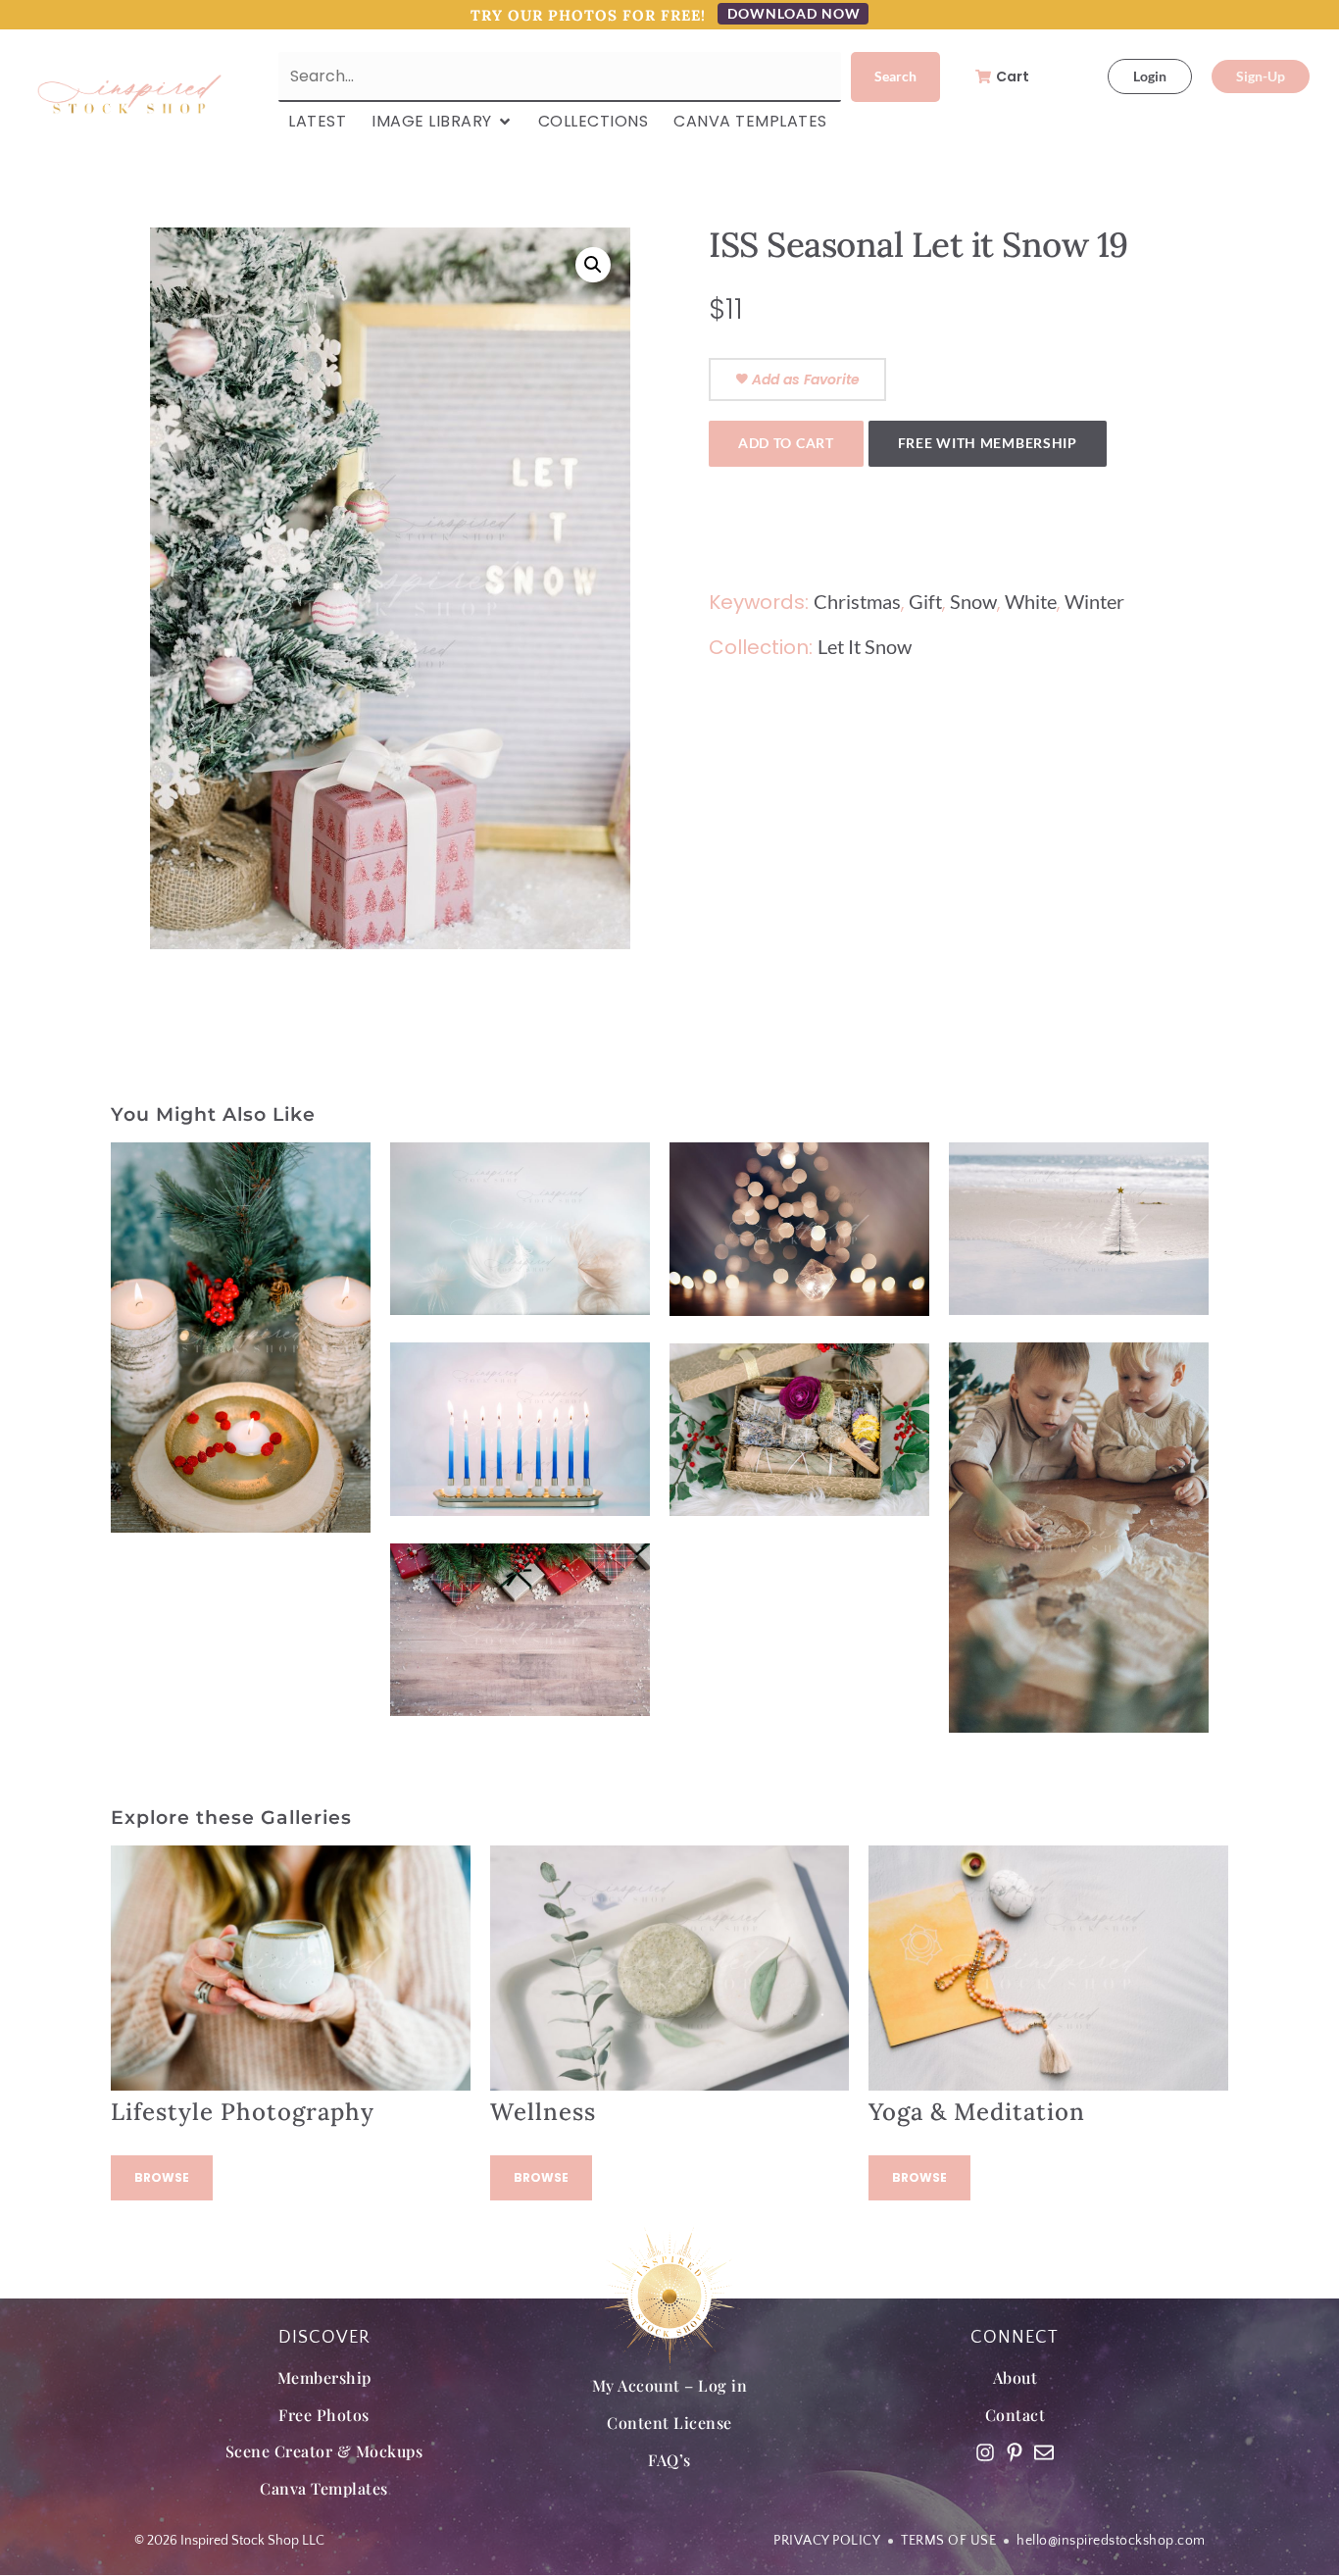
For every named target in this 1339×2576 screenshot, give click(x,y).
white (1031, 601)
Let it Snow (865, 646)
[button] (593, 265)
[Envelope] (1044, 2452)
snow (973, 601)
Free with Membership (988, 443)
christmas (857, 601)
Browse (162, 2177)
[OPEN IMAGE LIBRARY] (505, 122)
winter (1094, 601)
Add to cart (786, 443)
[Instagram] (985, 2452)
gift (925, 601)
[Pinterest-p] (1015, 2452)
